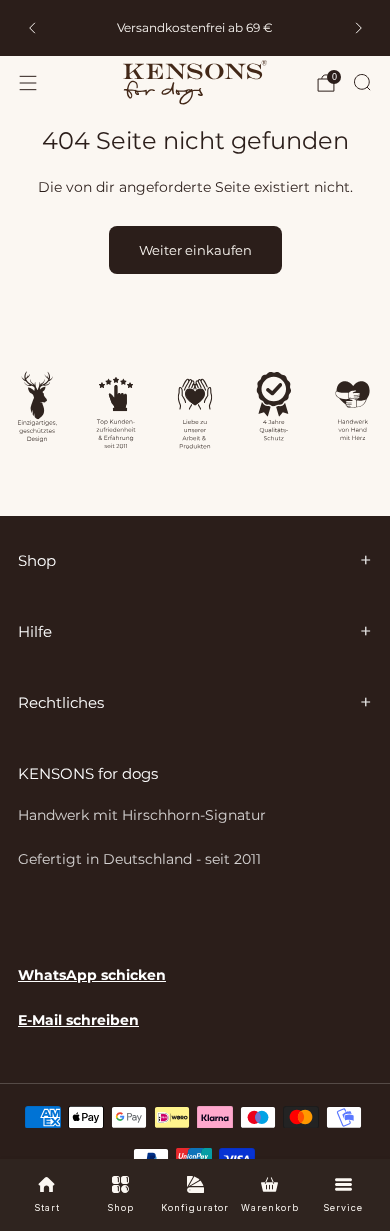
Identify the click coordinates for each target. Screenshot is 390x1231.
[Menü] (28, 83)
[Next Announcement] (359, 28)
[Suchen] (362, 82)
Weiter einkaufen (195, 250)
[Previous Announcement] (32, 28)
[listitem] (195, 28)
